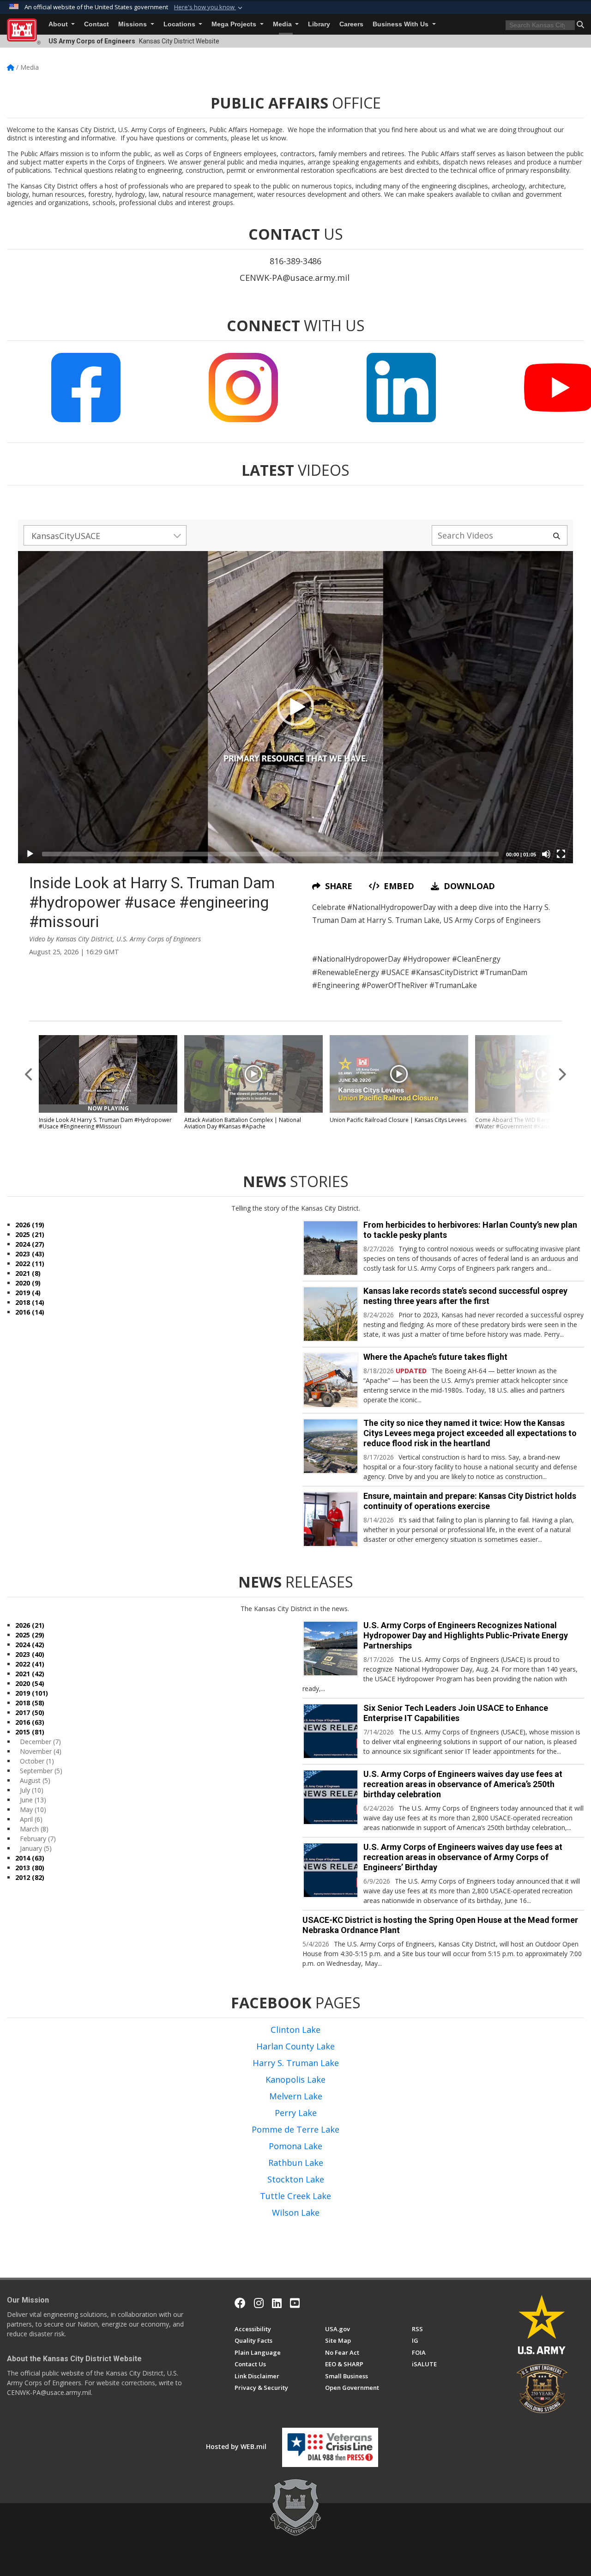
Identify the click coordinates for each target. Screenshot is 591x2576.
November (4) (41, 1751)
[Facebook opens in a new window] (240, 2303)
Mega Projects (235, 24)
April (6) (31, 1819)
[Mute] (546, 854)
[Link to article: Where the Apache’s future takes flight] (331, 1380)
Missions (133, 24)
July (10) (32, 1790)
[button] (209, 7)
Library (319, 24)
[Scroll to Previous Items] (29, 1074)
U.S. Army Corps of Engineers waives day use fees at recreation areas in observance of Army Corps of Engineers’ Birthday (463, 1857)
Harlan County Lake (295, 2046)
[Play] (30, 854)
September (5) (41, 1771)
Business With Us (401, 24)
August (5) (35, 1780)
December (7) (40, 1742)
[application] (295, 707)
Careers (351, 24)
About (59, 24)
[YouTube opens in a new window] (295, 2303)
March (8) (34, 1829)
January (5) (36, 1848)
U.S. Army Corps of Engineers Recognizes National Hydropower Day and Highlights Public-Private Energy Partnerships (466, 1635)
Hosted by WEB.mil (236, 2446)
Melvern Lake (296, 2096)
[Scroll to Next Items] (562, 1074)
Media (283, 24)
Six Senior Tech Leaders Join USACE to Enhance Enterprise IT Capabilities (456, 1713)
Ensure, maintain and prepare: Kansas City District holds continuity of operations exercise (470, 1501)
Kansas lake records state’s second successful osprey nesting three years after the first (465, 1296)
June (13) (33, 1800)
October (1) (37, 1761)
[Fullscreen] (561, 854)
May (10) (33, 1809)
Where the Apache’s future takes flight (435, 1357)
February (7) (38, 1839)
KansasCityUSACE (66, 536)
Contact (96, 24)
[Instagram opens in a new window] (259, 2303)
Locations (180, 24)
